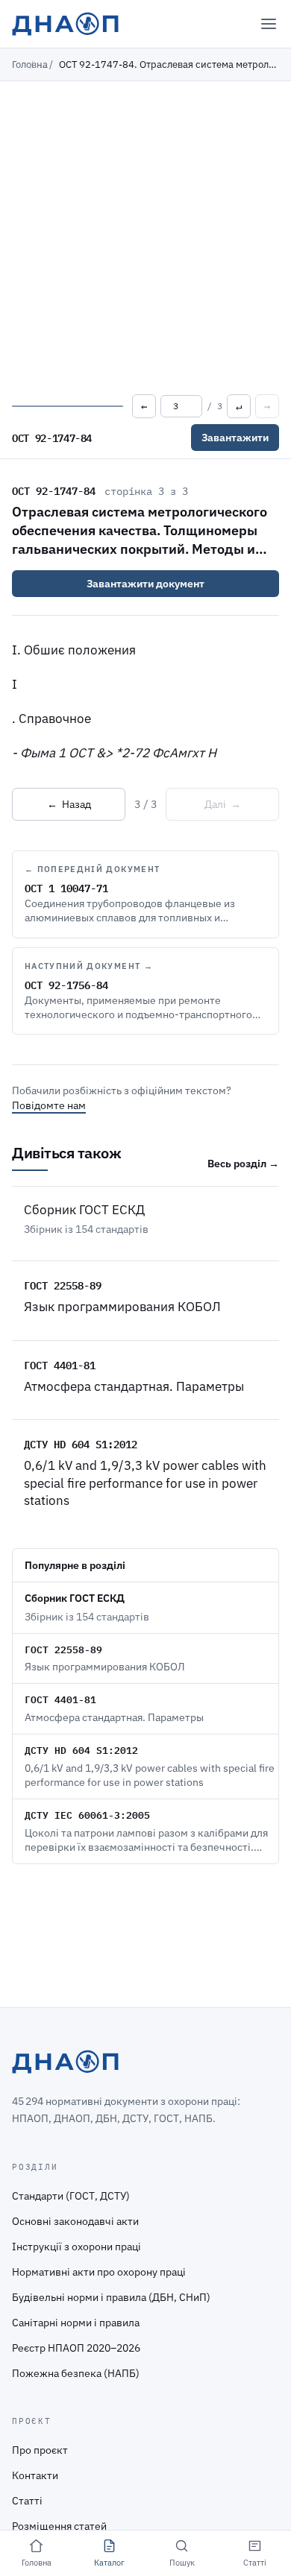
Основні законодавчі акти (75, 2221)
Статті (27, 2501)
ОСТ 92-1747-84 (54, 490)
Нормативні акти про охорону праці (99, 2272)
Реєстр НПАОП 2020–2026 (76, 2348)
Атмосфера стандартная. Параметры (134, 1386)
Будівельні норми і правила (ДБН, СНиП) (111, 2297)
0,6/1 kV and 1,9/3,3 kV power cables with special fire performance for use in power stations (145, 1483)
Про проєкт (40, 2450)
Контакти (35, 2475)
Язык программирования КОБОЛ (122, 1307)
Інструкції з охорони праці (76, 2247)
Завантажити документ (145, 584)
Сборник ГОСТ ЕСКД (84, 1210)
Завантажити (235, 438)
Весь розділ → (243, 1164)
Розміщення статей (59, 2526)
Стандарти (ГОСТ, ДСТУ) (71, 2196)
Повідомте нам (49, 1105)
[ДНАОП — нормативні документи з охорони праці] (65, 24)
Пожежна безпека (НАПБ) (76, 2373)
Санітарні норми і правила (76, 2323)
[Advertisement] (145, 234)
